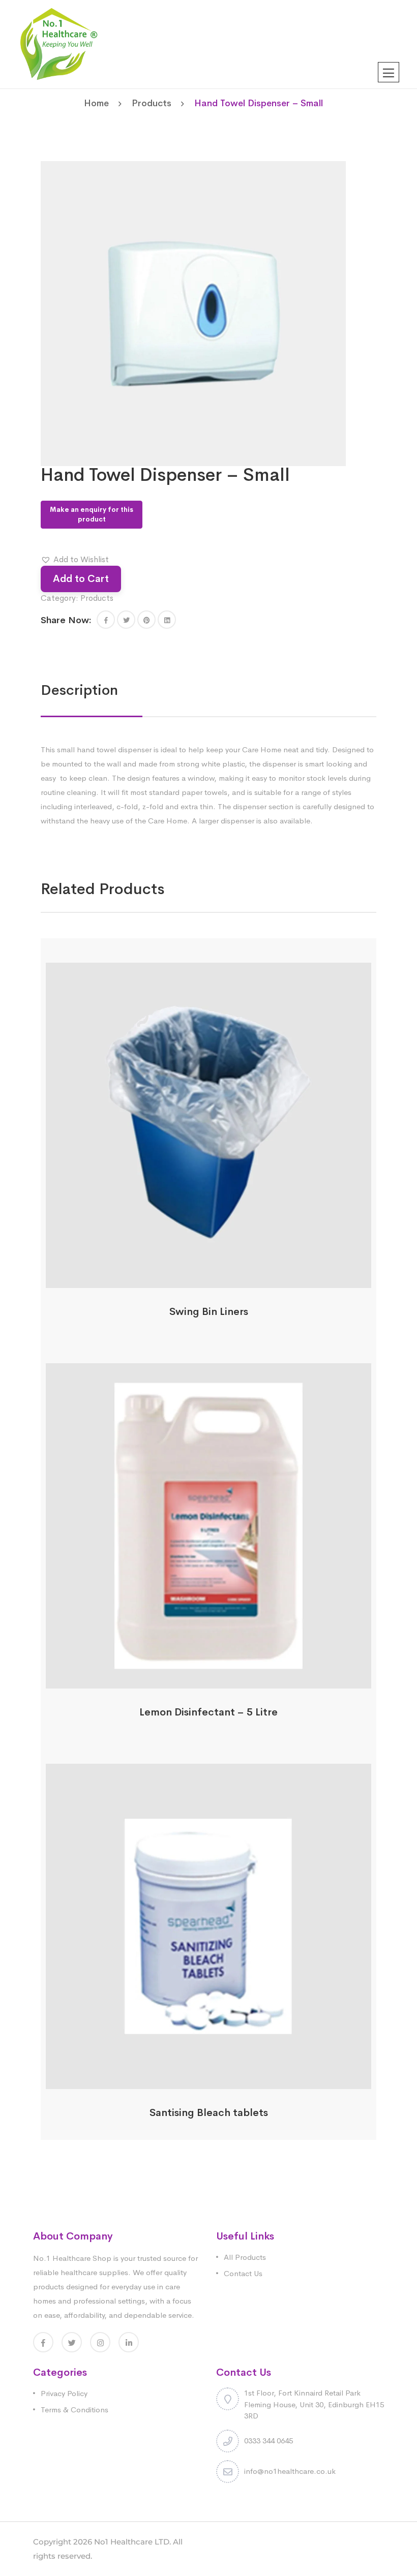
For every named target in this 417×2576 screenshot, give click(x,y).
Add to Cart (81, 579)
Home (96, 103)
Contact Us (243, 2273)
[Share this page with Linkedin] (167, 620)
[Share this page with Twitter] (126, 620)
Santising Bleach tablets (209, 2113)
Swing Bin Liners (209, 1312)
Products (152, 103)
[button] (75, 560)
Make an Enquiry (209, 1282)
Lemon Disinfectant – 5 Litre (208, 1712)
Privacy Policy (64, 2393)
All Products (245, 2257)
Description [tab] (79, 690)
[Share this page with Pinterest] (146, 620)
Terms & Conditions (75, 2410)
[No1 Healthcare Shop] (59, 43)
